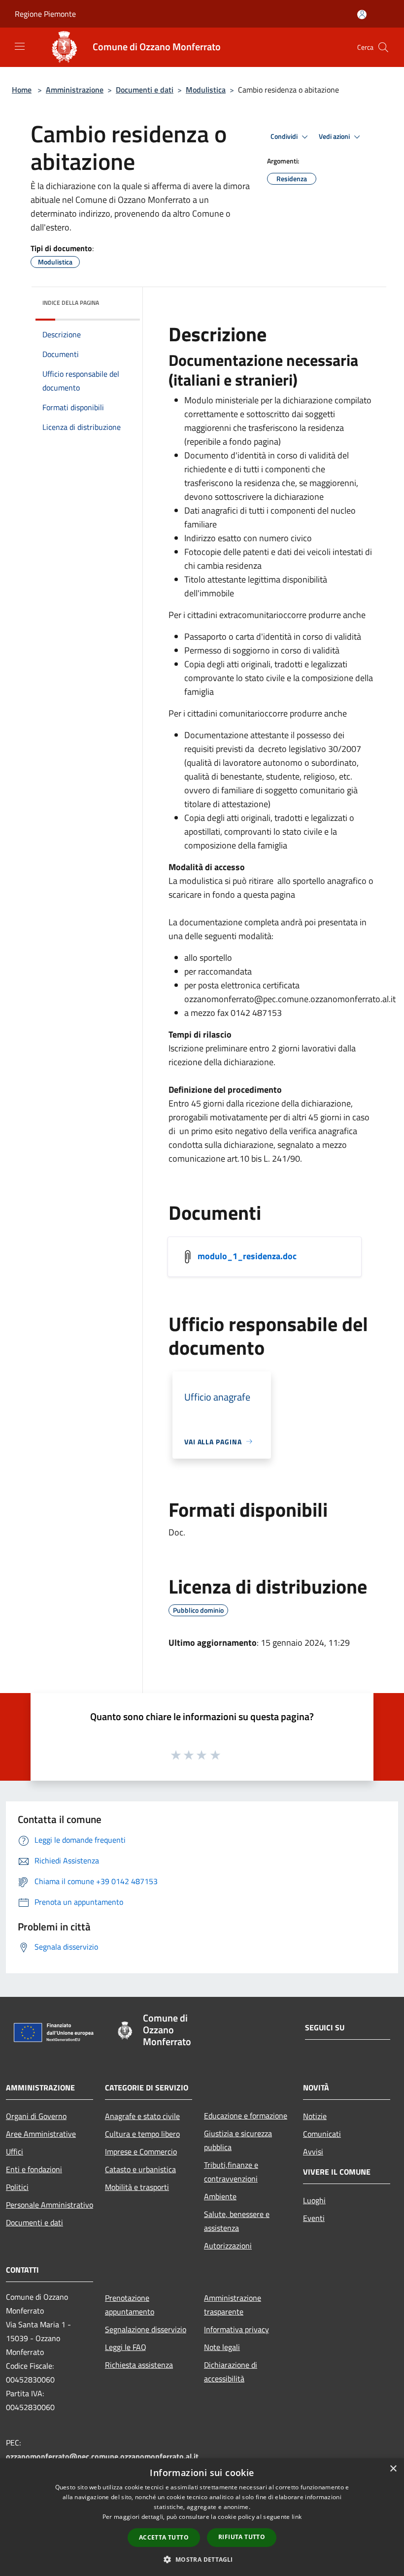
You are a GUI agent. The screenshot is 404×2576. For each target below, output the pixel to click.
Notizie (315, 2116)
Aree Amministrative (41, 2134)
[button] (202, 2559)
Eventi (314, 2218)
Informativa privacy (236, 2329)
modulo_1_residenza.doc (247, 1255)
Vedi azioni (335, 136)
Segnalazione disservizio (146, 2329)
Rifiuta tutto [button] (242, 2537)
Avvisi (313, 2152)
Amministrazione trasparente (233, 2305)
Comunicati (322, 2134)
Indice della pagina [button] (71, 303)
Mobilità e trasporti (137, 2187)
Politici (17, 2187)
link (297, 2517)
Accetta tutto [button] (164, 2537)
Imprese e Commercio (141, 2152)
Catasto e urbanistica (140, 2169)
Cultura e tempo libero (142, 2134)
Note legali (222, 2347)
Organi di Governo (36, 2116)
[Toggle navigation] (20, 46)
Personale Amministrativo (50, 2205)
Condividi (285, 136)
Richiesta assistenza (139, 2365)
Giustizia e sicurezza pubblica (238, 2140)
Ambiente (220, 2196)
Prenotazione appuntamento (130, 2305)
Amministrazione (75, 90)
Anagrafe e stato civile (142, 2116)
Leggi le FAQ (126, 2347)
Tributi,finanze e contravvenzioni (231, 2172)
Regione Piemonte (45, 14)
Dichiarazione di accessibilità (231, 2372)
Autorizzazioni (228, 2246)
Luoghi (314, 2200)
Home (22, 90)
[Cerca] (383, 47)
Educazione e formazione (246, 2116)
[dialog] (202, 2517)
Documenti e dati (145, 90)
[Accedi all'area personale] (362, 15)
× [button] (393, 2469)
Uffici (15, 2152)
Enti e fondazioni (34, 2169)
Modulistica (206, 90)
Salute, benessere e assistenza (237, 2221)
